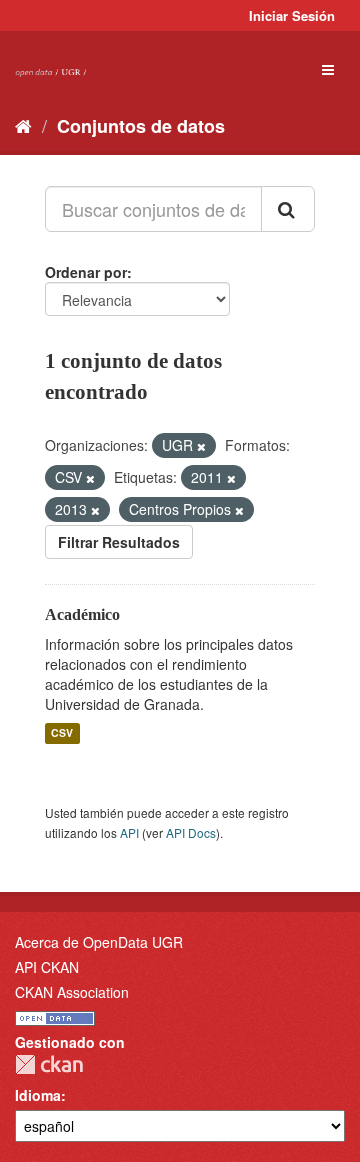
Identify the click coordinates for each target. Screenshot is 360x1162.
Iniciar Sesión (292, 15)
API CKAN (47, 967)
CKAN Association (72, 992)
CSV (62, 733)
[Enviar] (288, 209)
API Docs (191, 832)
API (129, 832)
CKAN (49, 1064)
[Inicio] (23, 125)
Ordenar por (86, 272)
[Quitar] (201, 446)
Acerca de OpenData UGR (99, 942)
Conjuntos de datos (141, 126)
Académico (82, 614)
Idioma (38, 1095)
